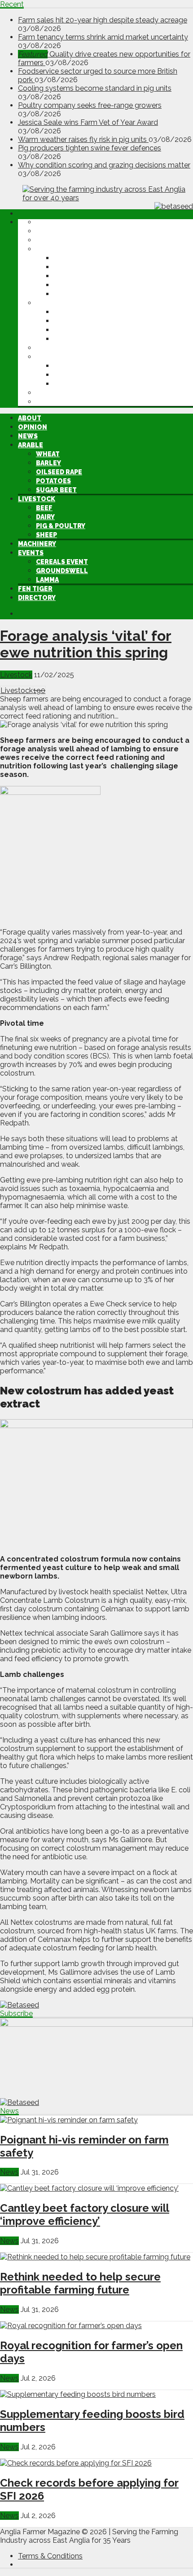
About (48, 222)
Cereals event (80, 366)
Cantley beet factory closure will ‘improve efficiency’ (85, 2214)
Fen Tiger (53, 393)
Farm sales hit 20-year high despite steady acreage (103, 20)
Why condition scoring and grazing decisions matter (104, 165)
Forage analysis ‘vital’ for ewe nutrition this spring (86, 644)
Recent (12, 4)
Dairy (63, 321)
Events (49, 357)
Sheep (64, 339)
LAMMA (65, 384)
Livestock (55, 303)
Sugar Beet (74, 294)
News (46, 240)
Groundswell (80, 375)
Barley (66, 267)
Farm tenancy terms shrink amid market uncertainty (103, 37)
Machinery (55, 348)
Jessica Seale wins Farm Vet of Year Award (88, 122)
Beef (62, 312)
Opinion (50, 231)
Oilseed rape (77, 276)
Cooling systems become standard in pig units (95, 88)
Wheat (66, 258)
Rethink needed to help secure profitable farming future (80, 2283)
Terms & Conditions (50, 2556)
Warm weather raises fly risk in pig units (83, 139)
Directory (55, 402)
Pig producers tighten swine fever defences (90, 148)
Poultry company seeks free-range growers (90, 105)
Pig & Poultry (79, 330)
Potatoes (71, 285)
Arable (48, 249)
